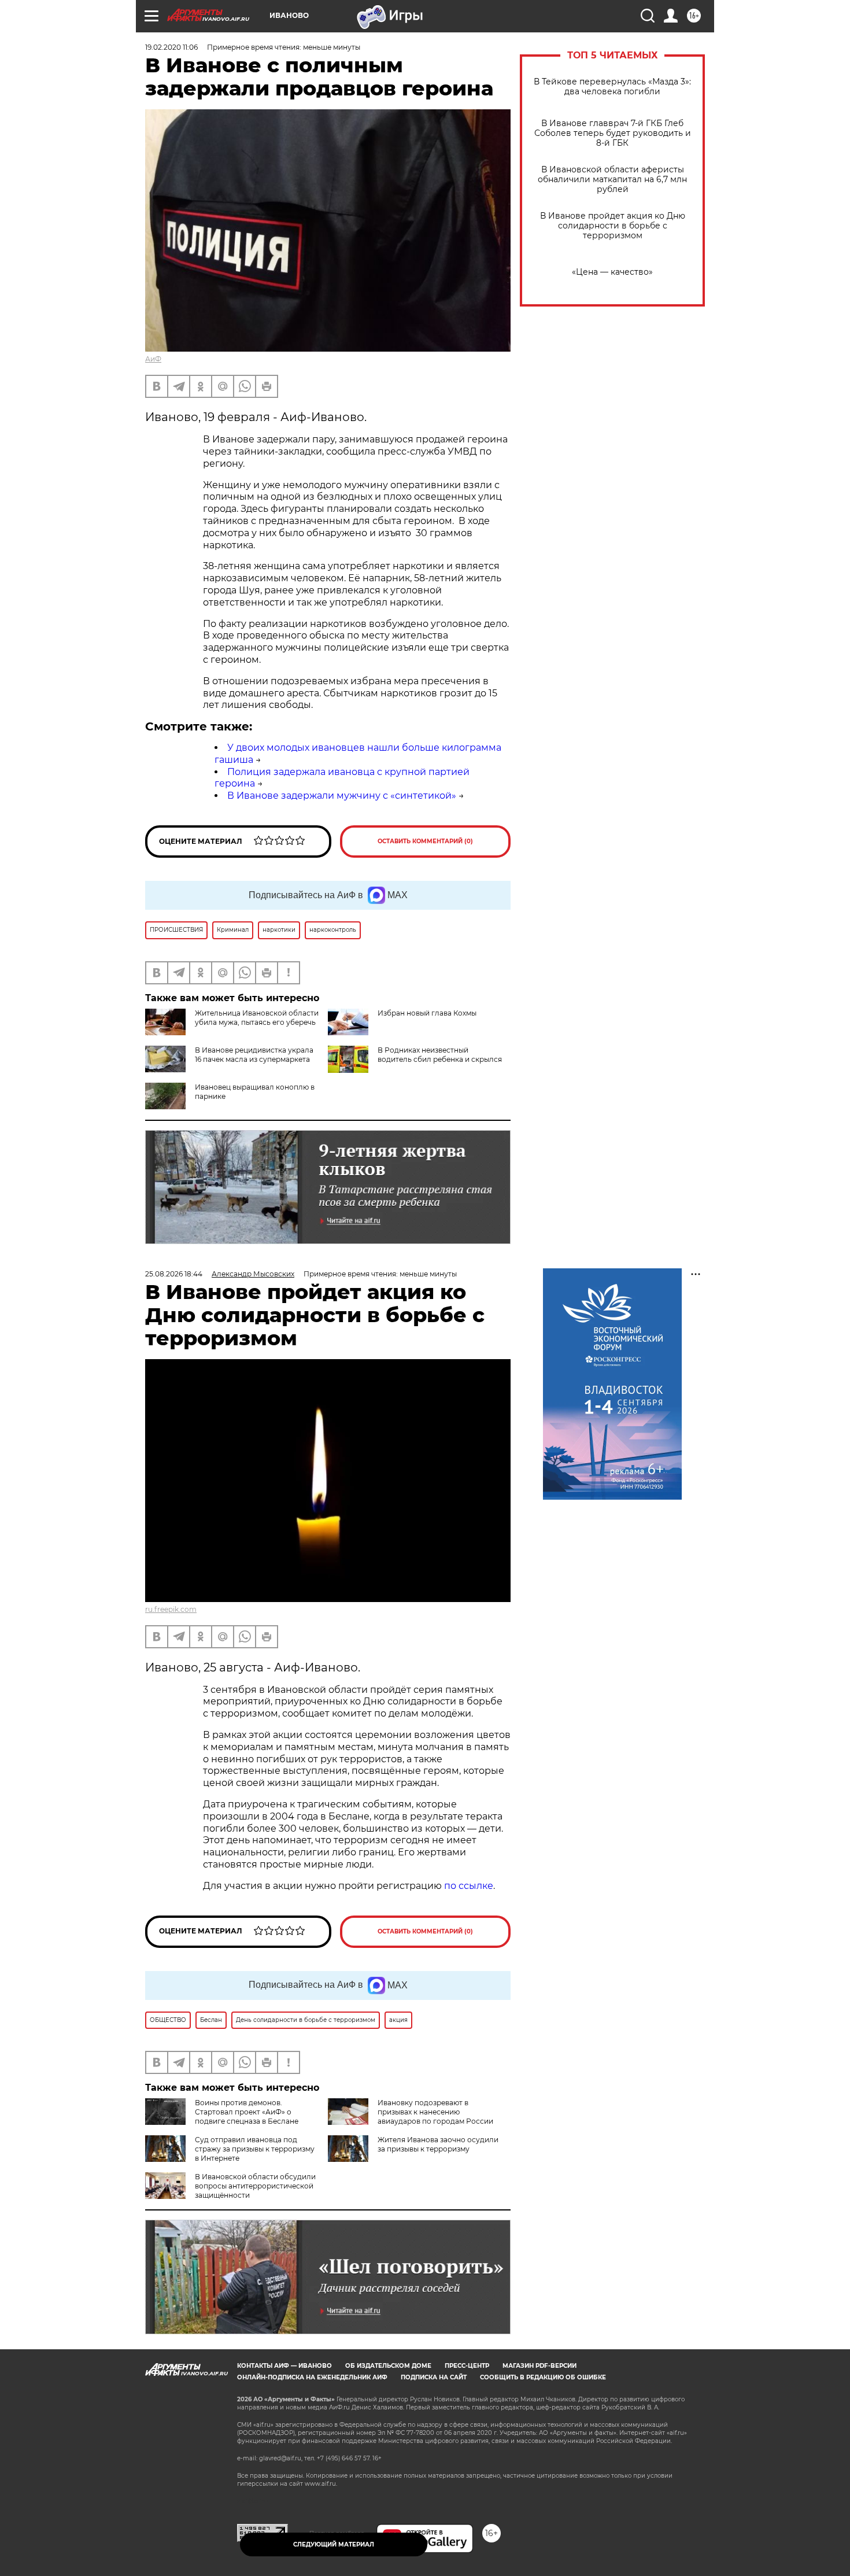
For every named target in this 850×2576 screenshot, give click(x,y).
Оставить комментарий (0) (425, 841)
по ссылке (469, 1886)
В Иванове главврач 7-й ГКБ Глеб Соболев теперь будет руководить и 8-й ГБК (613, 133)
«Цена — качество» (612, 272)
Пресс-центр (467, 2366)
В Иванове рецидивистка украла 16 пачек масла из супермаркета (254, 1055)
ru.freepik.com (171, 1609)
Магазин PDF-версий (539, 2366)
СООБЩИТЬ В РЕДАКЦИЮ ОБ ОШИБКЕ (543, 2377)
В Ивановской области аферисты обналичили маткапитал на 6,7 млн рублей (612, 180)
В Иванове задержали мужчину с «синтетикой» (342, 796)
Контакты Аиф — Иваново (284, 2366)
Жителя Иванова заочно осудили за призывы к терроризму (438, 2144)
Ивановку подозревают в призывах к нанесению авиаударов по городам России (435, 2112)
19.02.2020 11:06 (171, 47)
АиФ (153, 359)
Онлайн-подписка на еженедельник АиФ (312, 2377)
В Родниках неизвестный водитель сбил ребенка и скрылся (440, 1055)
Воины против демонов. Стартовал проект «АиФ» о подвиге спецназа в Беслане (247, 2112)
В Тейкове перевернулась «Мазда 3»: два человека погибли (612, 87)
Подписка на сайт (434, 2377)
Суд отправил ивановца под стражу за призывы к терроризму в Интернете (255, 2149)
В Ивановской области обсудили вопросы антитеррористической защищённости (255, 2186)
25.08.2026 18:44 (174, 1274)
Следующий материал (334, 2544)
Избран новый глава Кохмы (427, 1013)
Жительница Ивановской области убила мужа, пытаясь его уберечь (257, 1018)
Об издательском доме (388, 2366)
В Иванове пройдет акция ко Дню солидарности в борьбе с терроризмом (613, 226)
